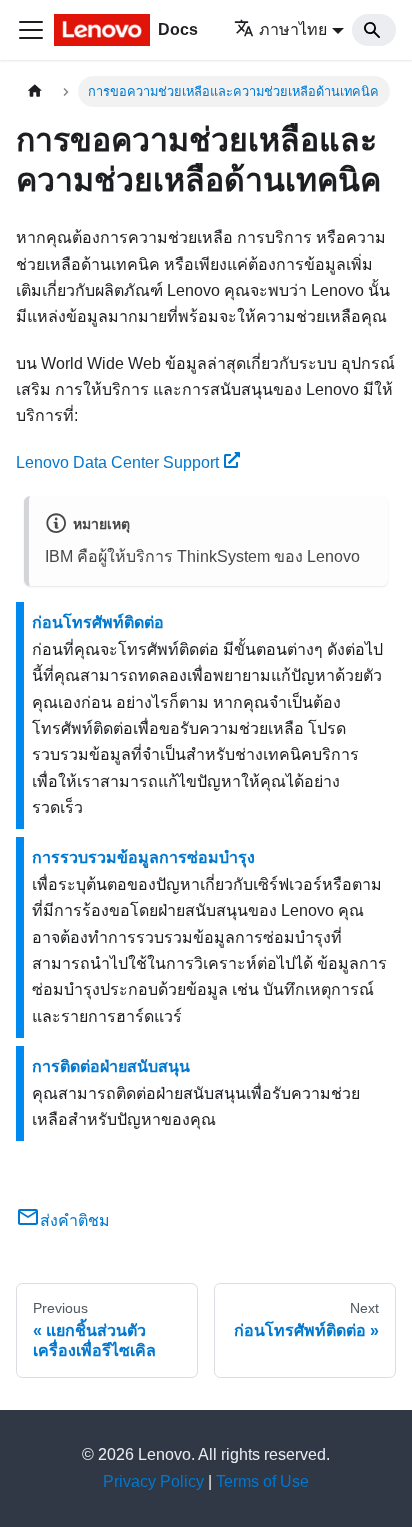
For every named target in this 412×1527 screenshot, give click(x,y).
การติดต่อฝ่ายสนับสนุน (111, 1066)
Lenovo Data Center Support (117, 462)
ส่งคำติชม (75, 1220)
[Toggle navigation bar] (31, 30)
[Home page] (35, 91)
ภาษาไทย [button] (293, 29)
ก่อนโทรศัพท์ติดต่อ (98, 622)
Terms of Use (262, 1481)
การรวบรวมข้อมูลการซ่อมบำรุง (143, 857)
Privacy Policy (153, 1481)
